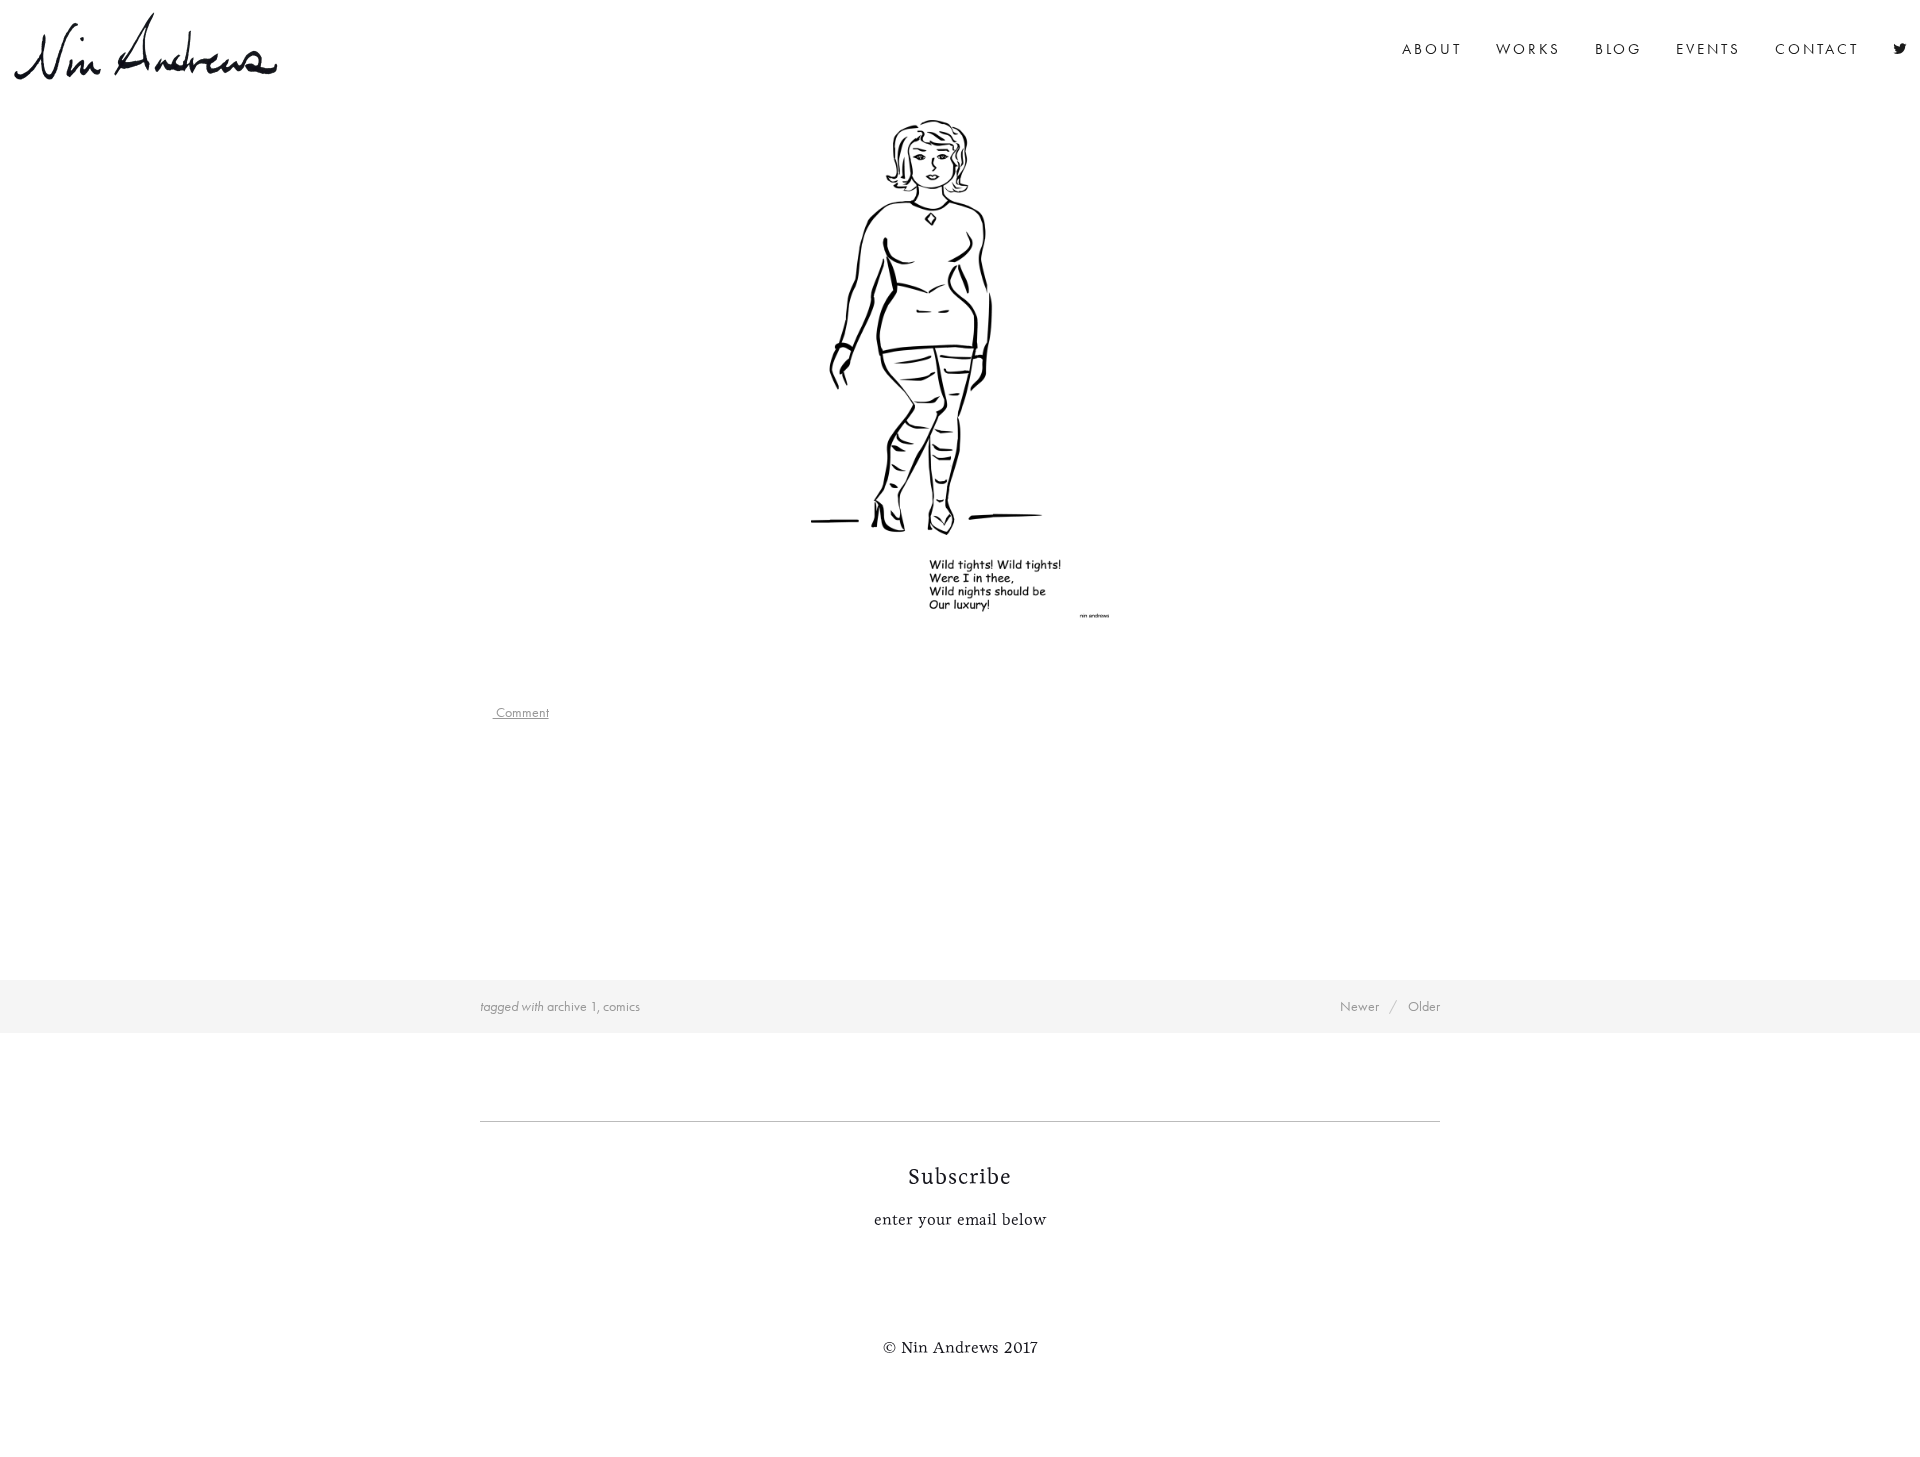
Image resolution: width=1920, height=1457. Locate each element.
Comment (521, 712)
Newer (1359, 1006)
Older (1424, 1006)
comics (621, 1006)
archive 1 (572, 1006)
